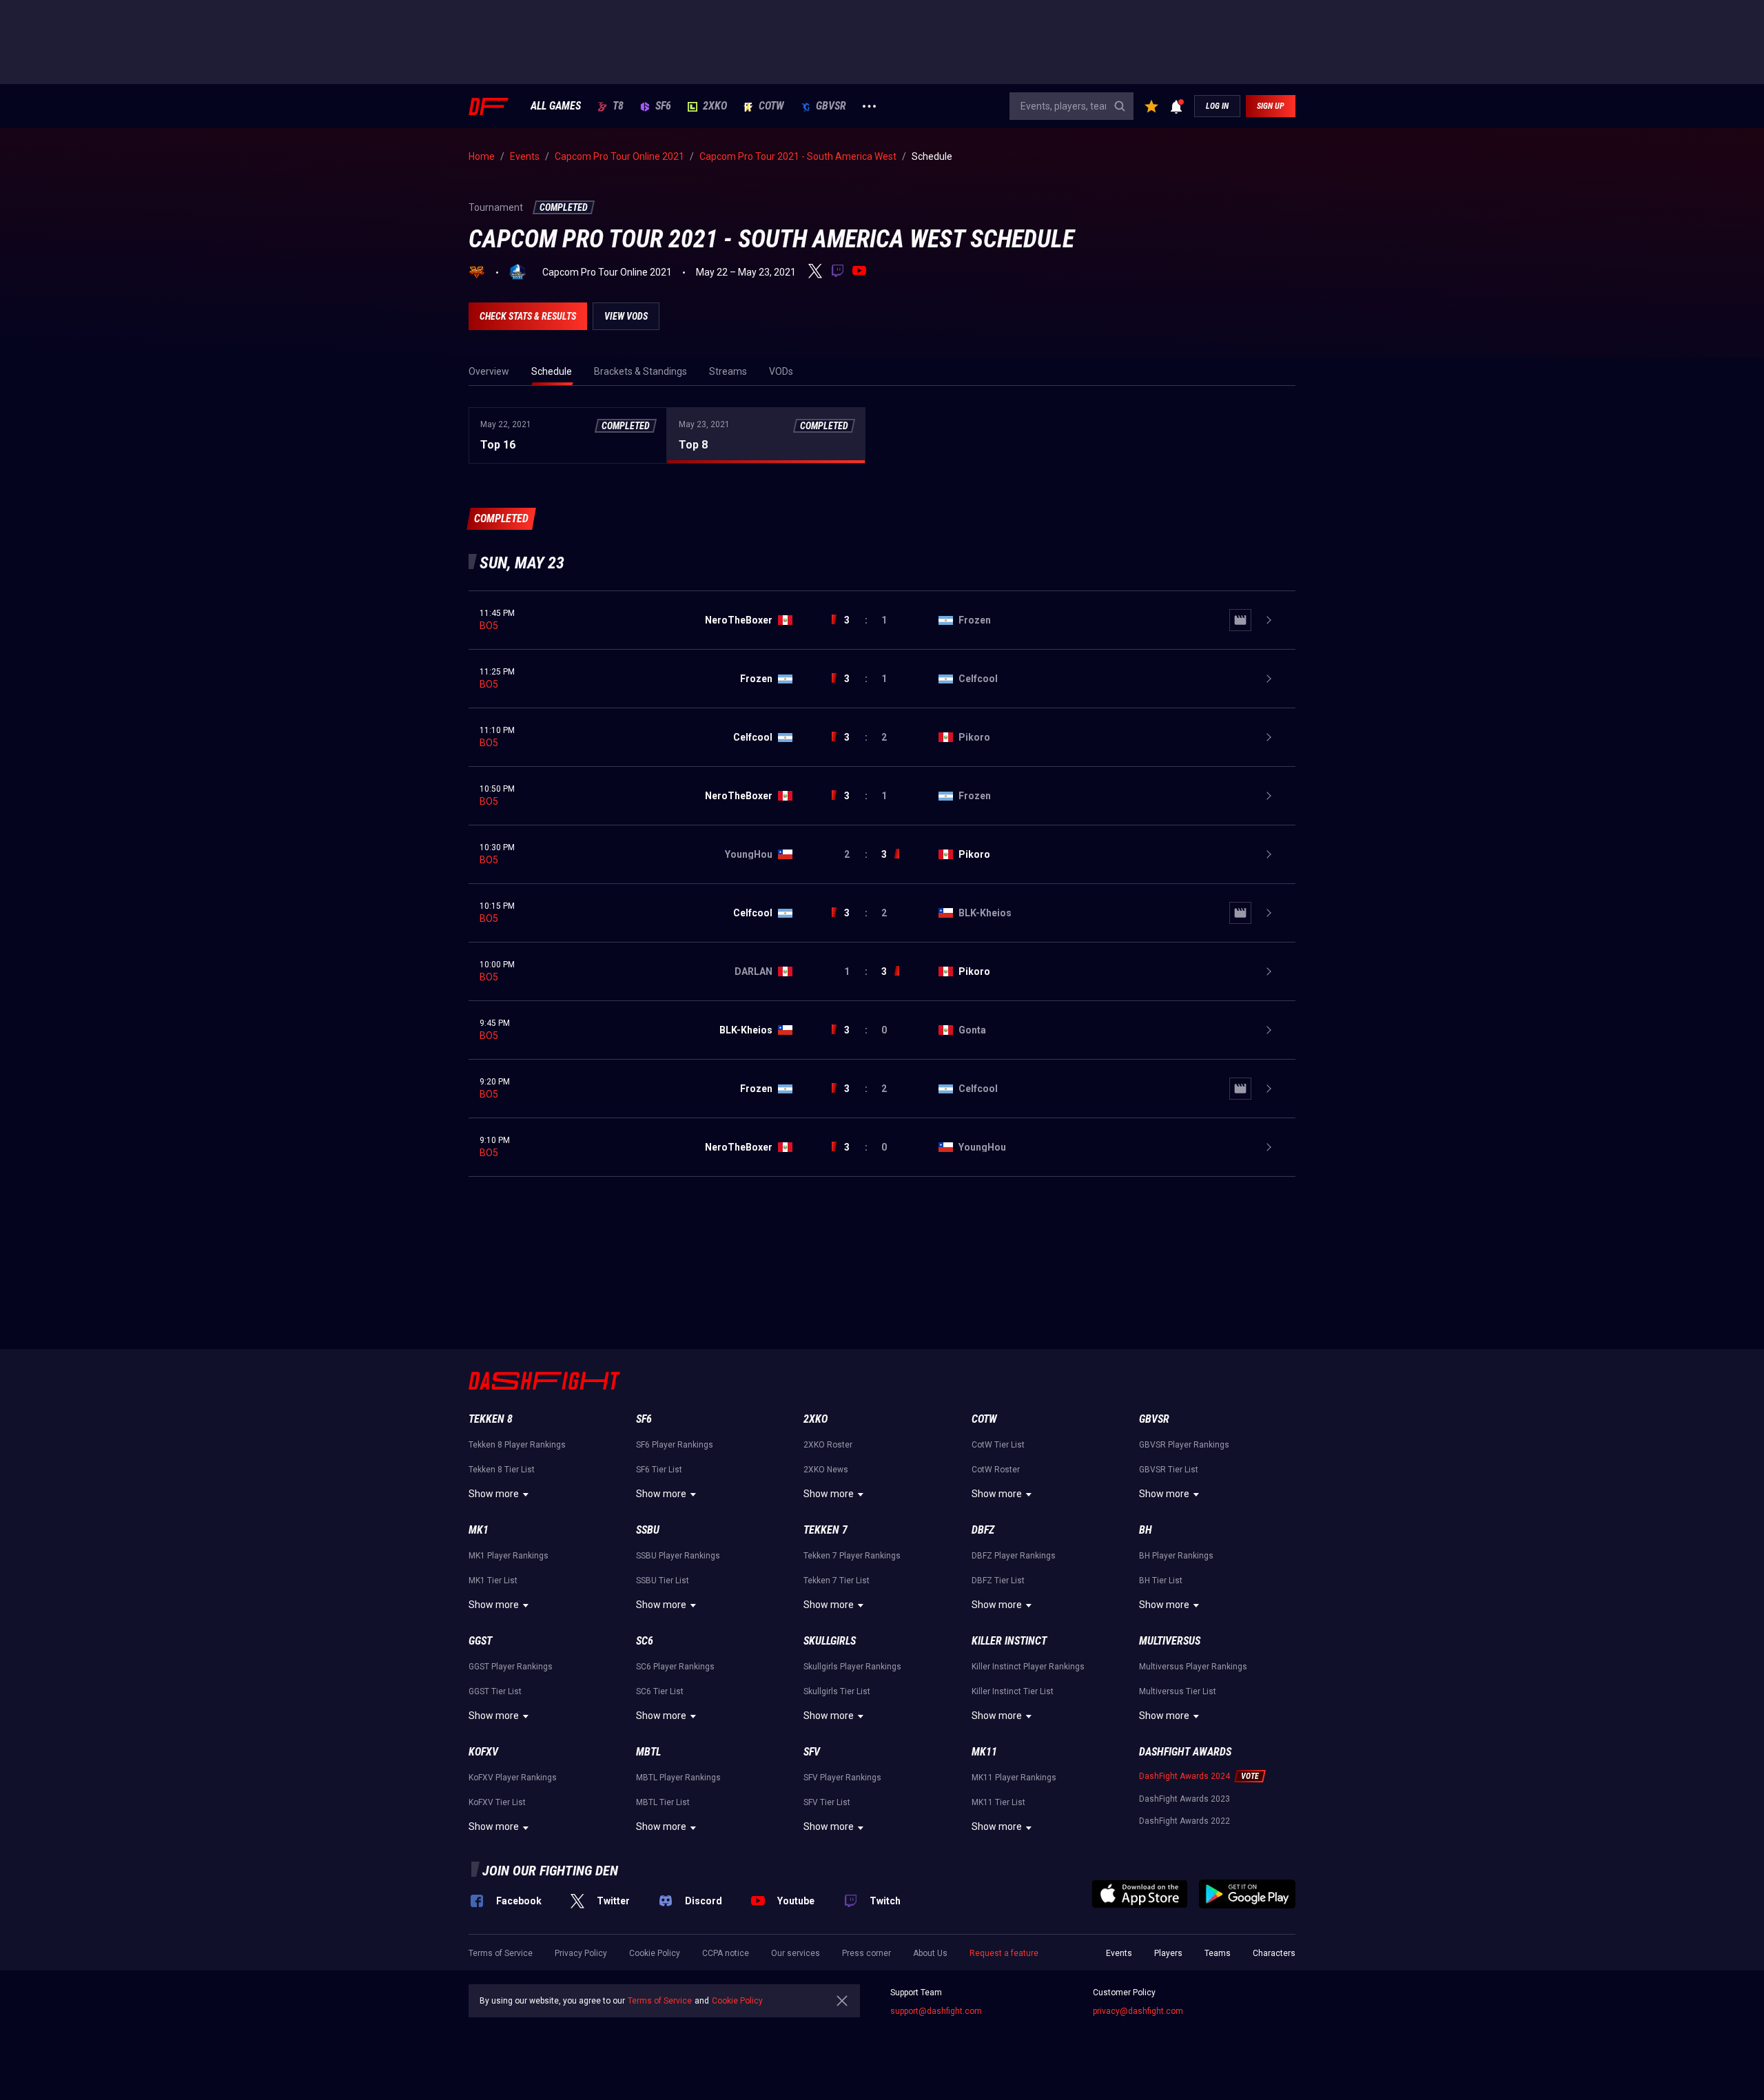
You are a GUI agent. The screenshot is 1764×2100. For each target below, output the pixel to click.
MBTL (648, 1752)
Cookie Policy (655, 1953)
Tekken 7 (825, 1530)
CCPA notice (726, 1953)
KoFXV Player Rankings (513, 1778)
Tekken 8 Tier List (502, 1470)
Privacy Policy (581, 1953)
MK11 (984, 1752)
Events (1119, 1953)
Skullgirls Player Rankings (852, 1667)
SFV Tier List (827, 1802)
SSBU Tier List (663, 1581)
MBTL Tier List (663, 1802)
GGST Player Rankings (511, 1667)
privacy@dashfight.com (1138, 2011)
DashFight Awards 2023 (1184, 1799)
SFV (812, 1752)
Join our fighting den (550, 1871)
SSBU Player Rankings (678, 1556)
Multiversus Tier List (1178, 1691)
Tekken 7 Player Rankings (852, 1556)
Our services (796, 1953)
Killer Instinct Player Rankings (1028, 1667)
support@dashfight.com (936, 2011)
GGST (480, 1641)
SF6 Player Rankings (675, 1445)
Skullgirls (830, 1641)
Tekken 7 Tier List (837, 1581)
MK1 (479, 1530)
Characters (1274, 1953)
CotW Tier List (998, 1445)
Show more (494, 1494)
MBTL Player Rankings (678, 1778)
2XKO (715, 106)
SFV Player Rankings (842, 1778)
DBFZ (983, 1530)
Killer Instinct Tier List (1013, 1691)
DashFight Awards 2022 (1184, 1821)
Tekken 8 (491, 1419)
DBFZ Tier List (998, 1581)
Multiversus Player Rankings (1193, 1667)
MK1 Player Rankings (509, 1556)
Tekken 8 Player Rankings (517, 1445)
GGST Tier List (495, 1691)
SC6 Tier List (660, 1691)
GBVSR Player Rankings (1184, 1445)
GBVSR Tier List (1169, 1470)
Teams (1218, 1953)
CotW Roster (996, 1470)
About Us (930, 1953)
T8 (618, 106)
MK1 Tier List (493, 1581)
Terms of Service (501, 1953)
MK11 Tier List (998, 1802)
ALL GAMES (556, 106)
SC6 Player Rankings (675, 1667)
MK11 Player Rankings (1014, 1778)
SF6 (663, 106)
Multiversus (1170, 1641)
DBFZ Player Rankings (1014, 1556)
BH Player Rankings (1176, 1556)
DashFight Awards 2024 (1184, 1776)
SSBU (648, 1530)
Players (1168, 1953)
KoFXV (483, 1752)
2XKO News (826, 1470)
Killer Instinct (1009, 1641)
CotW (771, 106)
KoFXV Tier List (497, 1802)
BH (1146, 1530)
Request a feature (1004, 1953)
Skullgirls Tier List (837, 1691)
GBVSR (831, 106)
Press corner (866, 1953)
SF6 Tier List (659, 1470)
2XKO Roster (828, 1445)
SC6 (645, 1641)
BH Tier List (1161, 1581)
